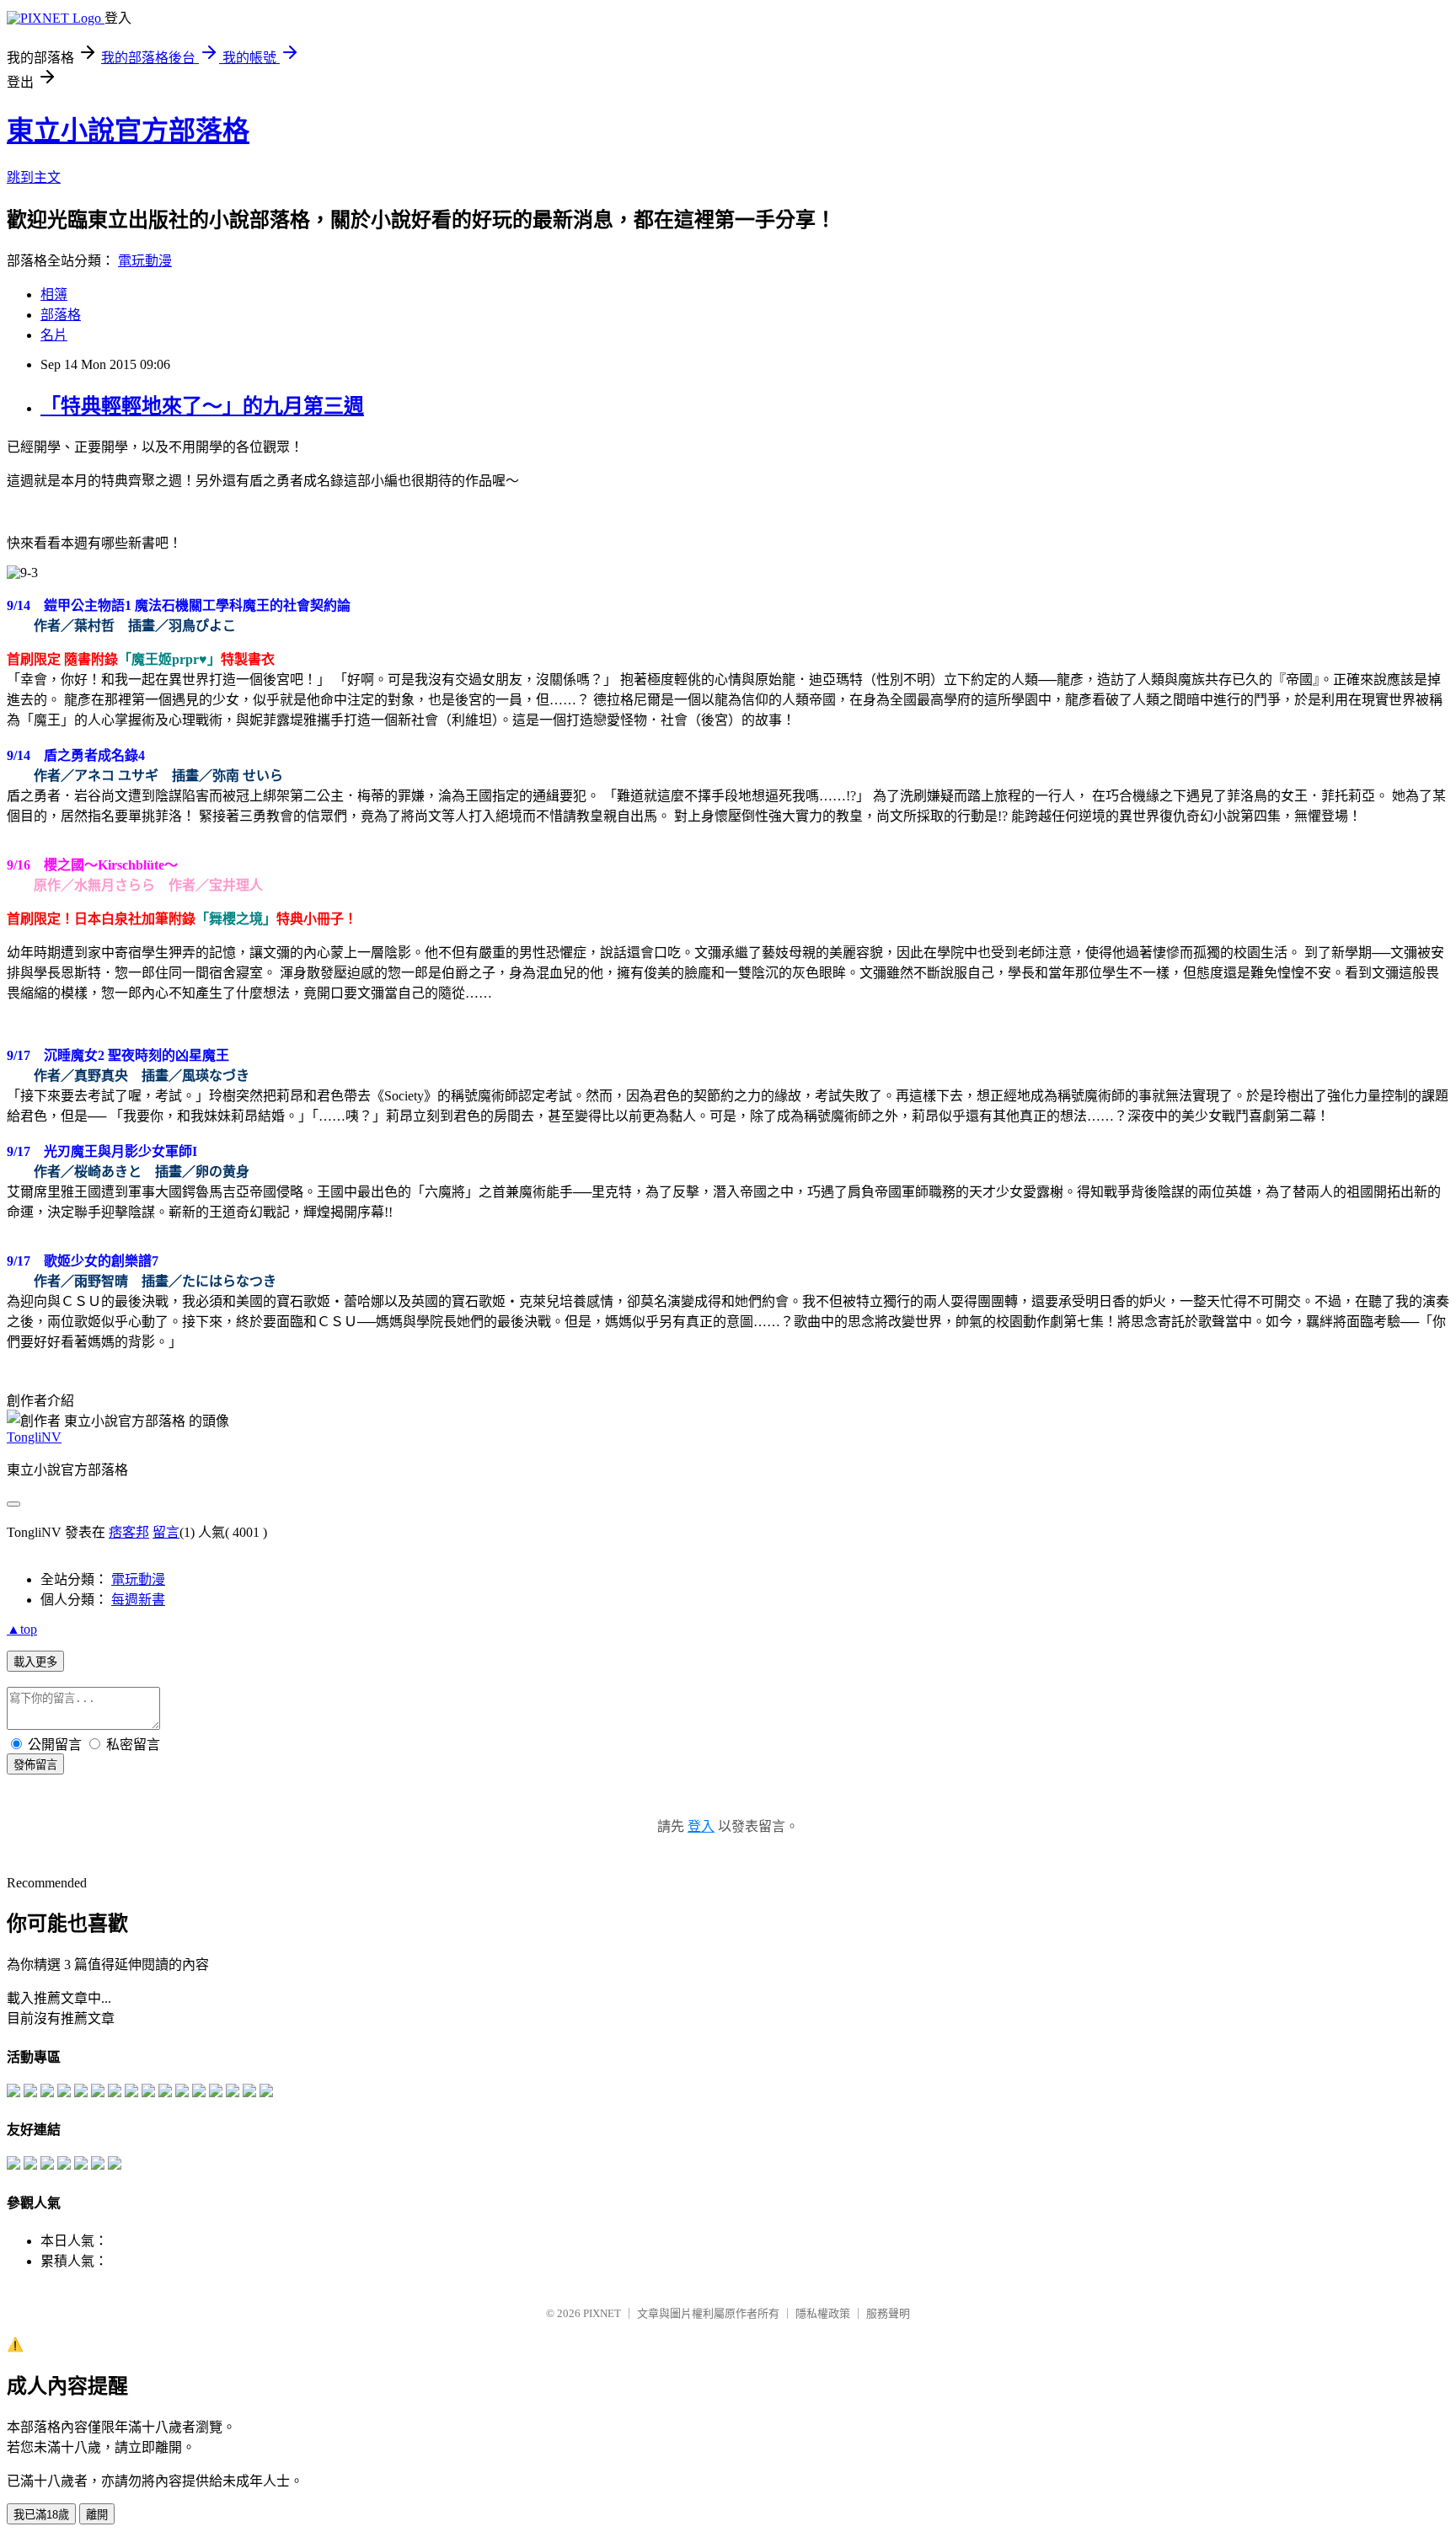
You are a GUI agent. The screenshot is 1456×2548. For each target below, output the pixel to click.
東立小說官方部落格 (128, 131)
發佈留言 (35, 1765)
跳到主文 (34, 177)
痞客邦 (129, 1532)
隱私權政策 (823, 2313)
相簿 (54, 294)
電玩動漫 (145, 261)
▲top (22, 1629)
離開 (97, 2515)
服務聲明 (888, 2313)
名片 (54, 335)
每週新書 (138, 1600)
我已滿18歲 (41, 2515)
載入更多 (35, 1662)
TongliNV (34, 1437)
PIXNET (602, 2313)
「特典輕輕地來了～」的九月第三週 (202, 406)
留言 (166, 1532)
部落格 (61, 315)
